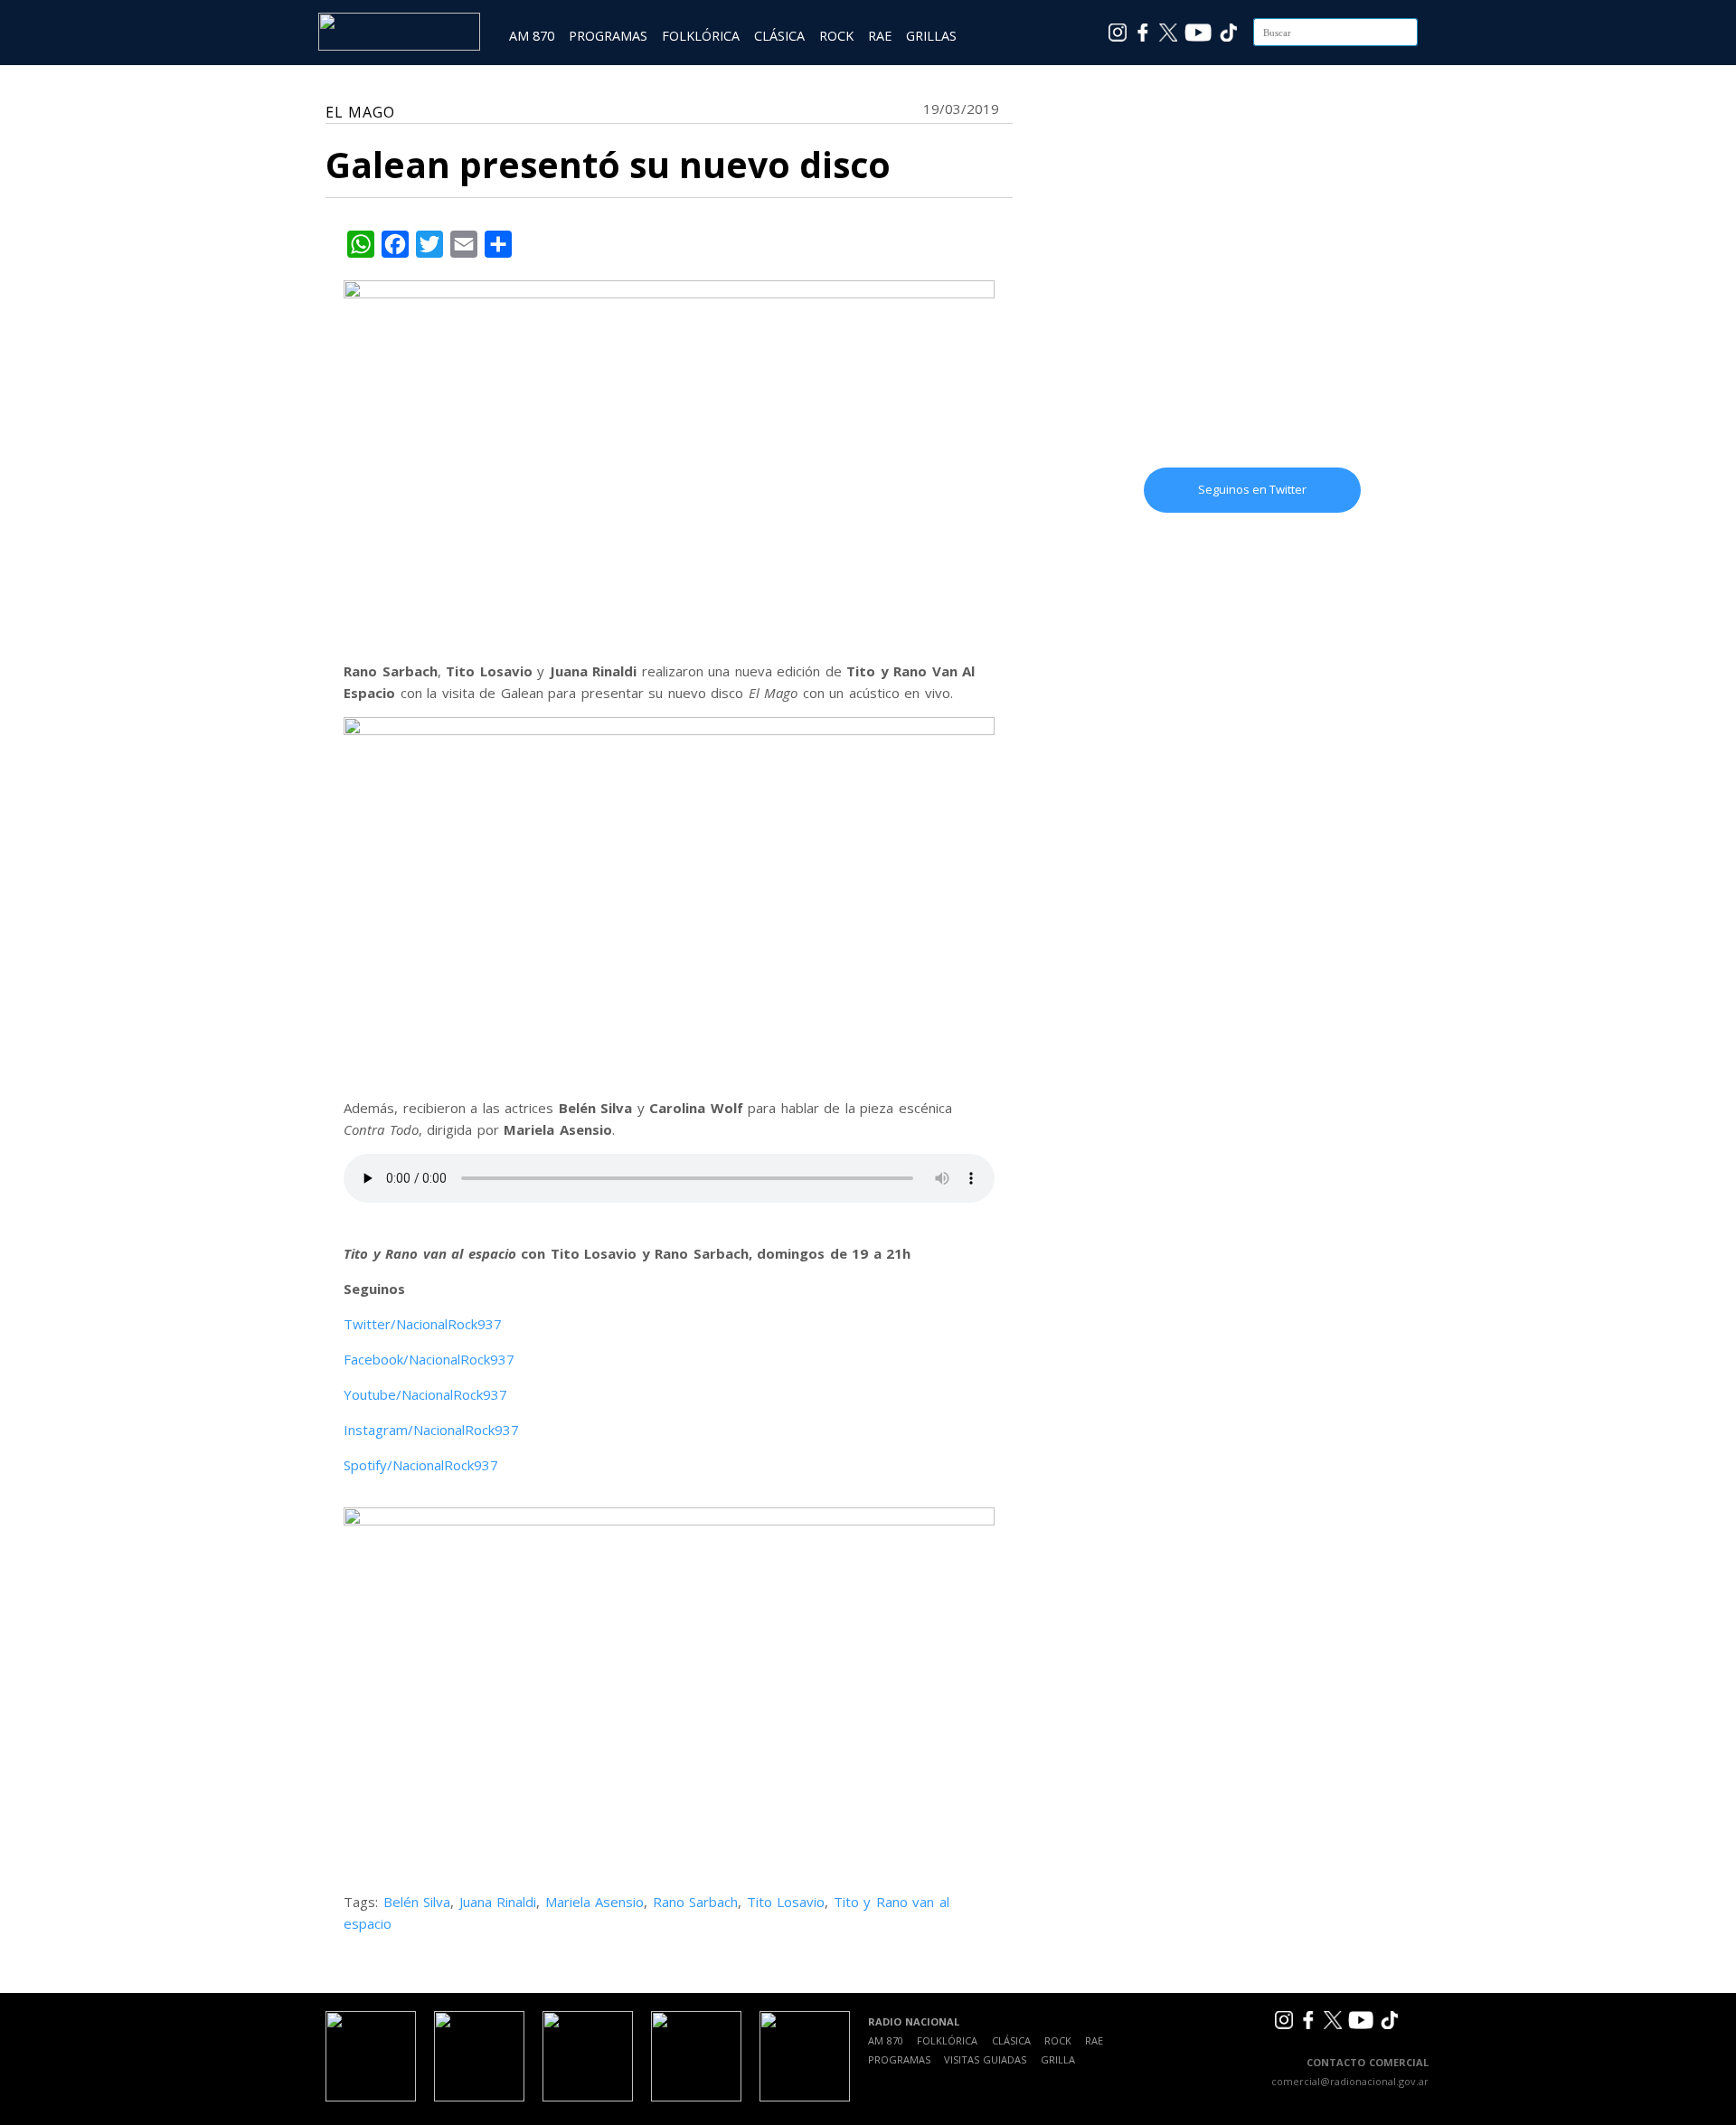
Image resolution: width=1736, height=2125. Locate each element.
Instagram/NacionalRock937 (431, 1430)
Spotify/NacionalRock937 (421, 1465)
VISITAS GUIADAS (985, 2059)
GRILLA (1058, 2059)
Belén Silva (417, 1902)
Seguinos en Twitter (1252, 489)
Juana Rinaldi (498, 1902)
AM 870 (532, 36)
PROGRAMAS (608, 36)
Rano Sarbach (696, 1902)
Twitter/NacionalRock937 (423, 1324)
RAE (880, 36)
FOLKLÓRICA (701, 36)
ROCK (836, 36)
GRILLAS (931, 36)
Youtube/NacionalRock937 (425, 1394)
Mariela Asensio (595, 1902)
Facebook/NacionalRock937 (429, 1359)
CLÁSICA (779, 36)
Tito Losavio (786, 1902)
